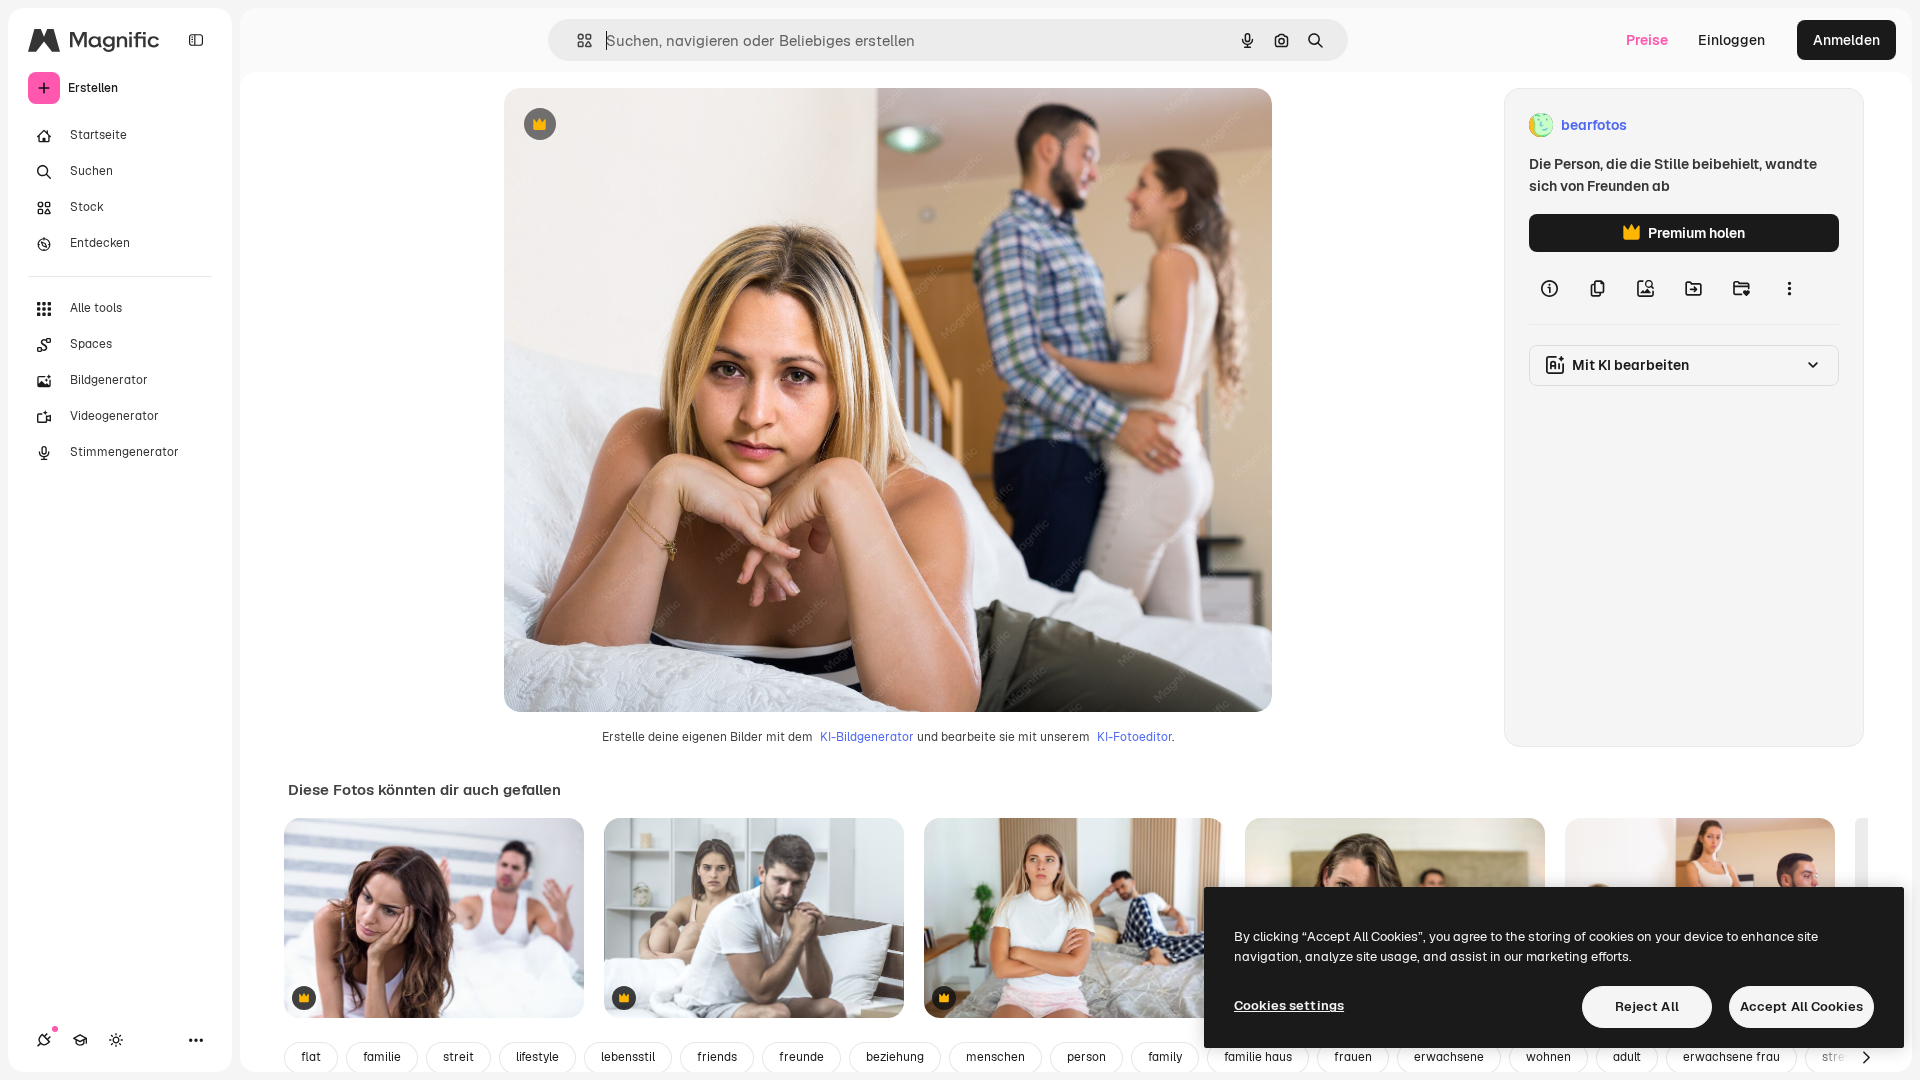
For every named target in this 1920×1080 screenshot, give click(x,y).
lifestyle (537, 1057)
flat (311, 1057)
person (1086, 1057)
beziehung (895, 1057)
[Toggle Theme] (116, 1040)
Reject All (1647, 1006)
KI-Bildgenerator (867, 737)
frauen (1353, 1057)
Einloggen (1731, 40)
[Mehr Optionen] (1789, 288)
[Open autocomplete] (576, 40)
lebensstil (628, 1057)
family (1165, 1057)
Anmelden (1846, 40)
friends (717, 1057)
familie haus (1258, 1057)
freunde (801, 1057)
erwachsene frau (1731, 1057)
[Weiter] (1866, 1058)
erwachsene (1449, 1057)
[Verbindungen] (44, 1040)
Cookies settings (1289, 1005)
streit (458, 1057)
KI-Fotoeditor (1134, 737)
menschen (995, 1057)
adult (1627, 1057)
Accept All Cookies (1801, 1006)
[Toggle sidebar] (196, 40)
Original (632, 125)
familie (382, 1057)
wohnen (1548, 1057)
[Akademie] (80, 1040)
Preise (1647, 40)
